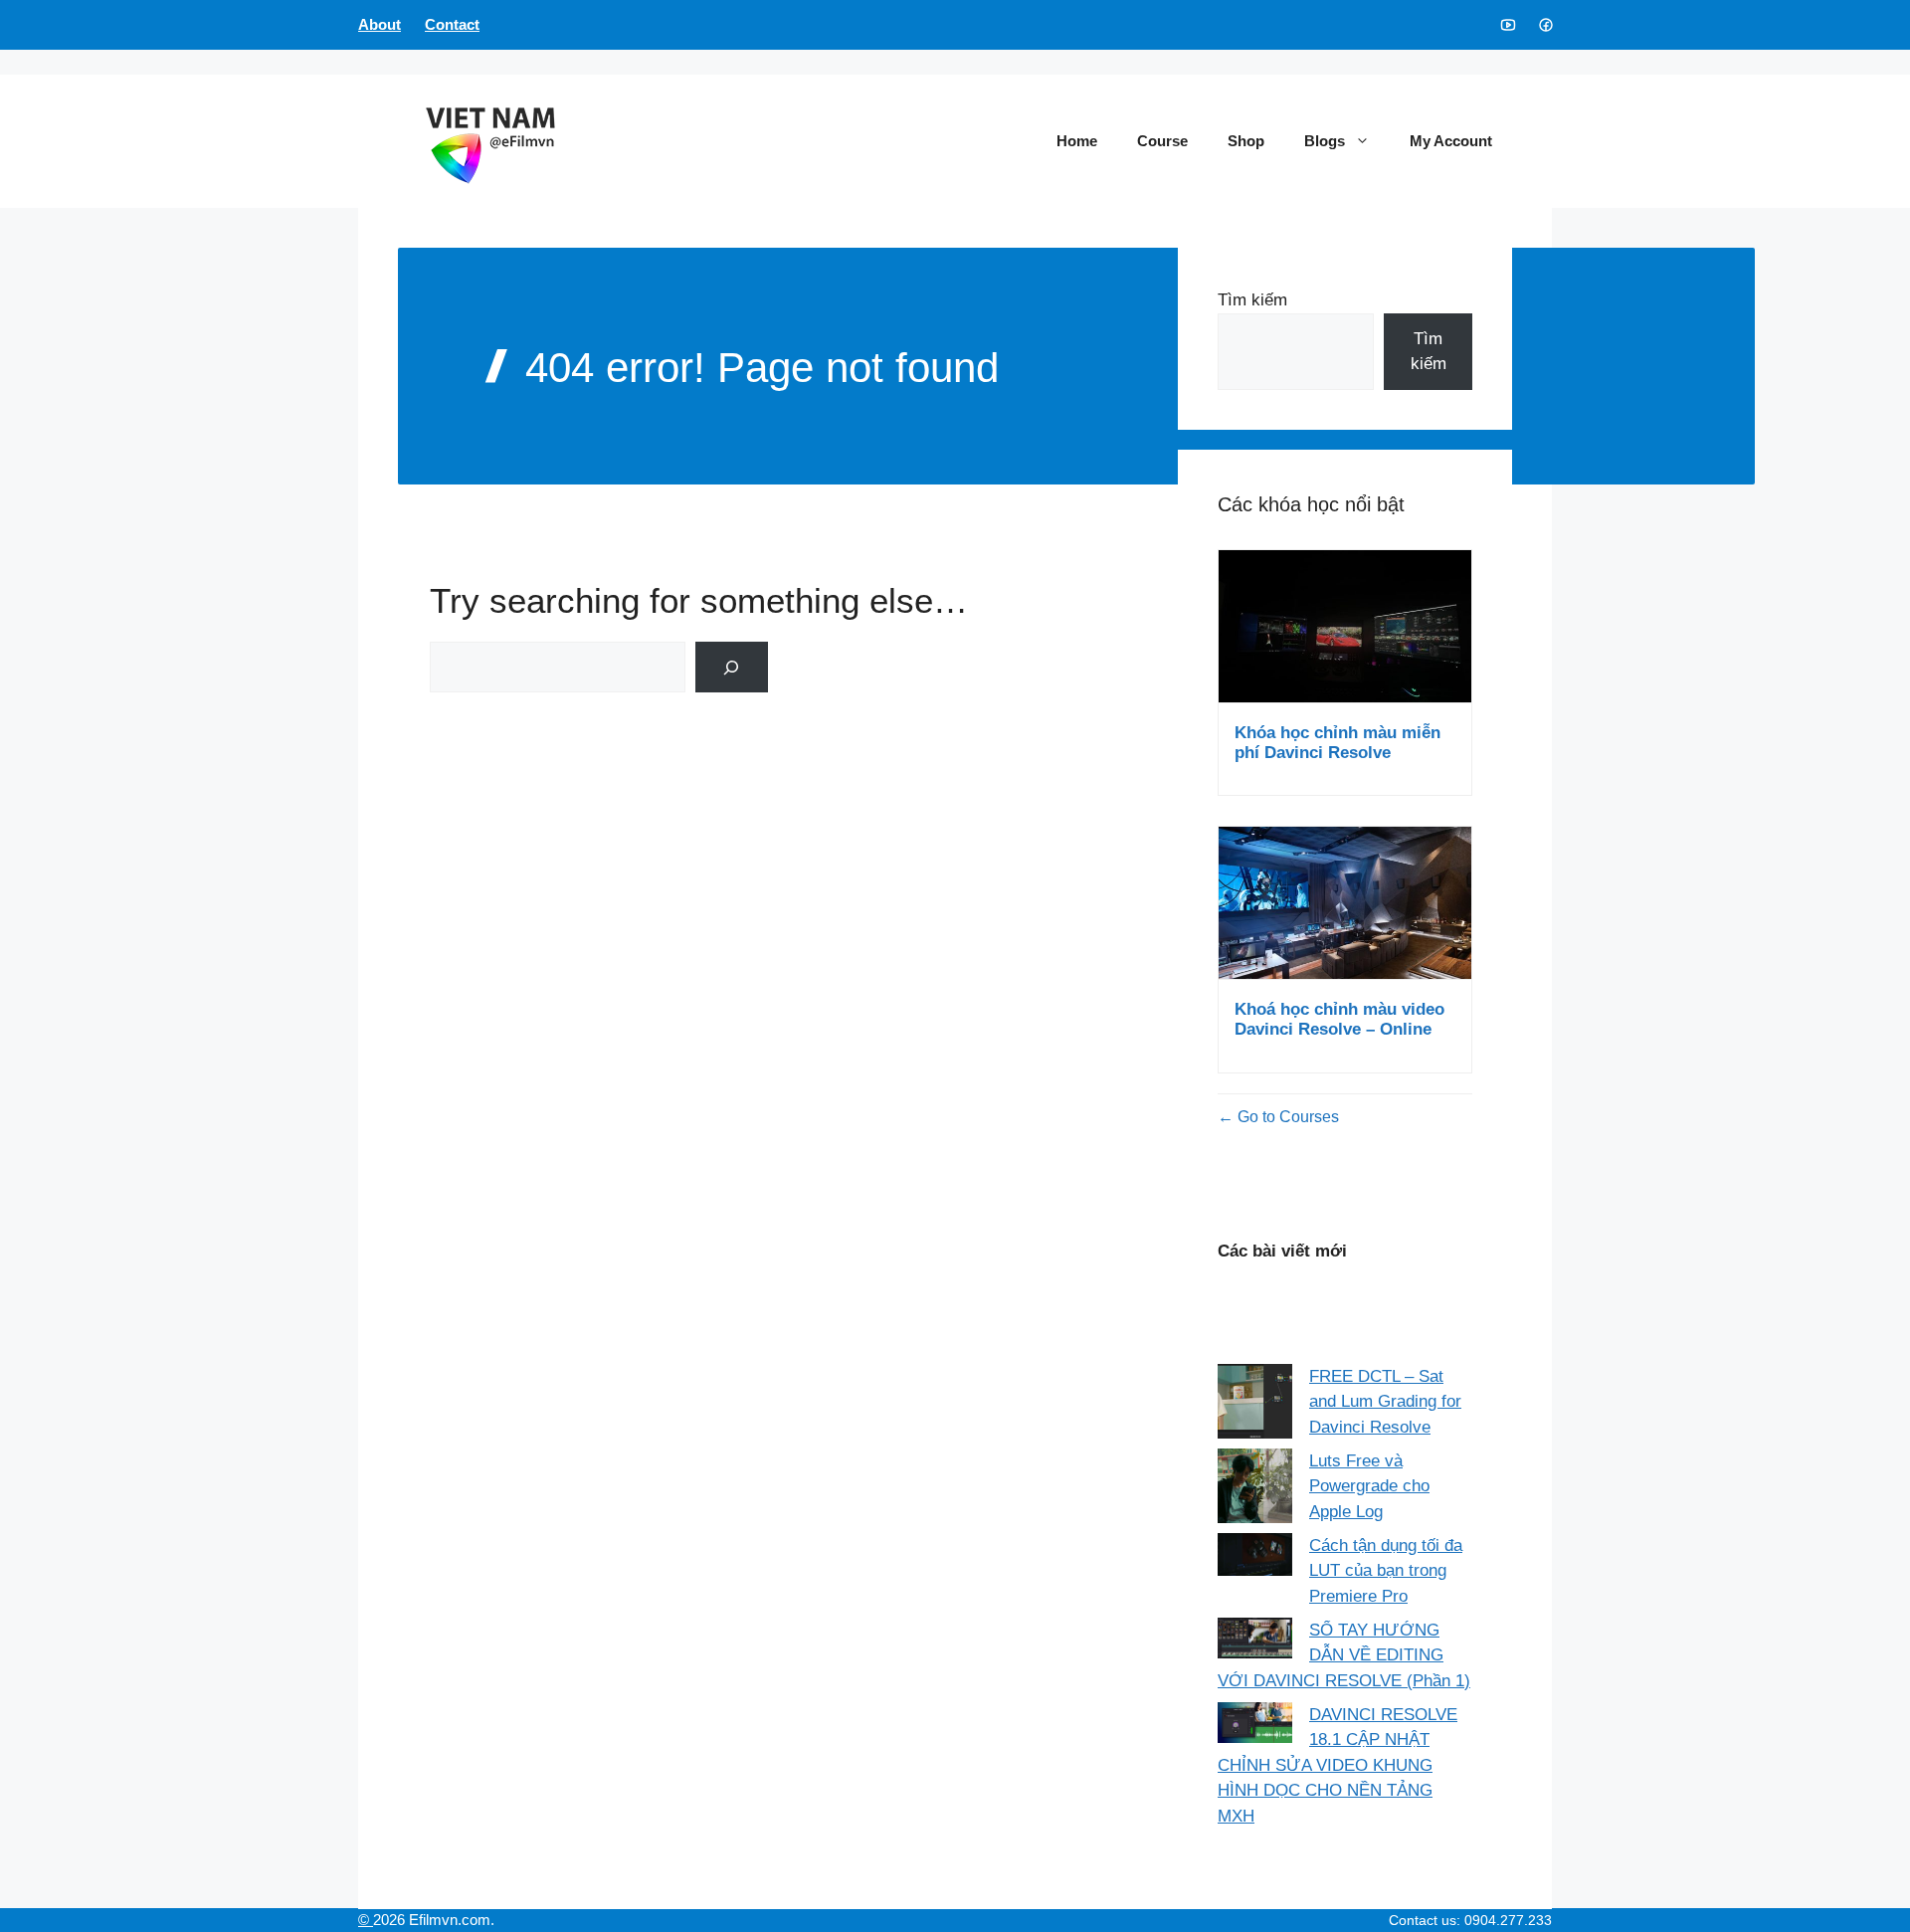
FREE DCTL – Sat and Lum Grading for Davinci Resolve (1385, 1402)
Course (1162, 141)
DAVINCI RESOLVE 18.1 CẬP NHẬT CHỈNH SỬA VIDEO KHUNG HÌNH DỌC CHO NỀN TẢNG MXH (1337, 1765)
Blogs (1325, 141)
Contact (452, 24)
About (380, 24)
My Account (1451, 141)
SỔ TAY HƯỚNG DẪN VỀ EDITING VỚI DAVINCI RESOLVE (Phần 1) (1344, 1655)
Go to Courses (1286, 1117)
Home (1077, 141)
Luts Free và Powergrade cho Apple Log (1369, 1486)
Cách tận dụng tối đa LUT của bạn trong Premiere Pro (1386, 1571)
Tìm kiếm (1252, 300)
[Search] (732, 667)
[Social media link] (1507, 25)
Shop (1246, 141)
